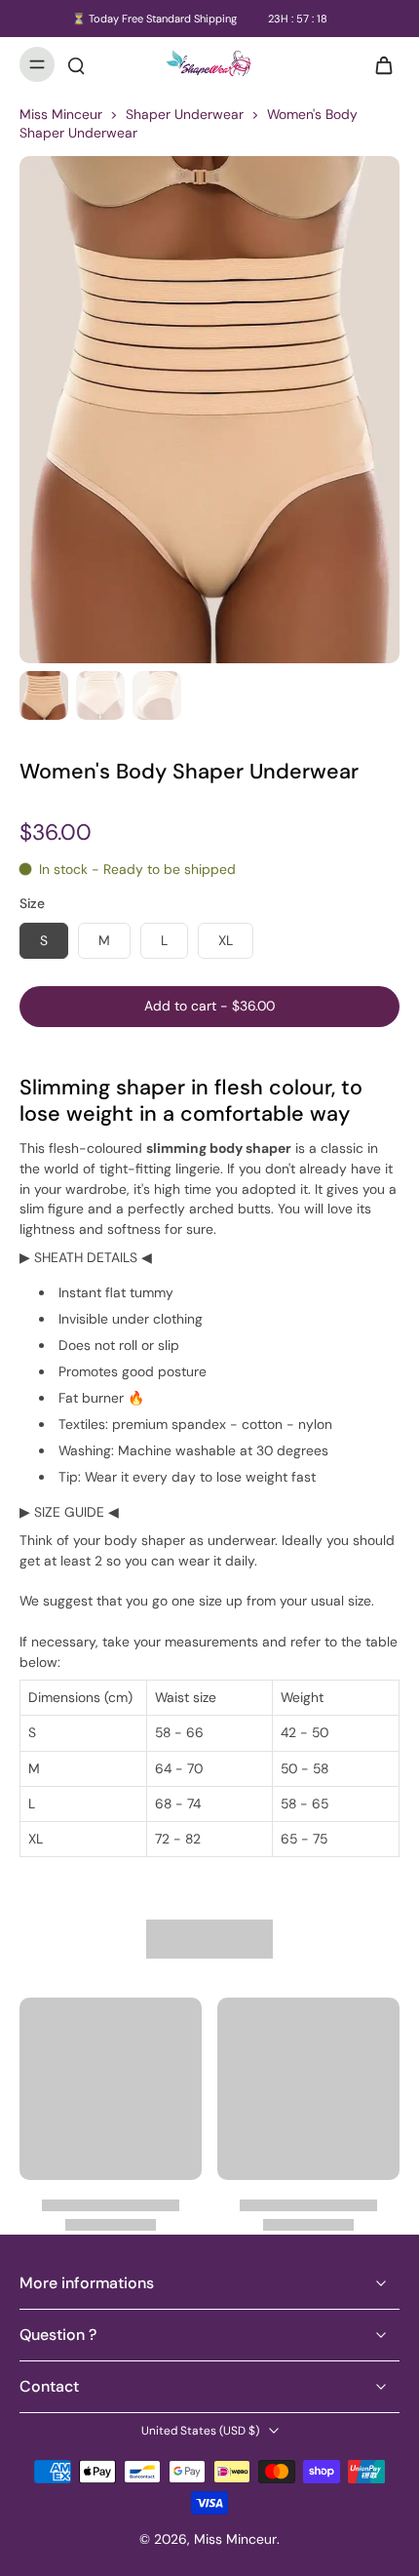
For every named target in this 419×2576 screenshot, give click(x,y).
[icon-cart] (378, 64)
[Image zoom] (209, 410)
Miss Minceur (61, 114)
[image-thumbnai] (44, 695)
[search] (76, 64)
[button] (209, 1007)
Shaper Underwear (185, 114)
